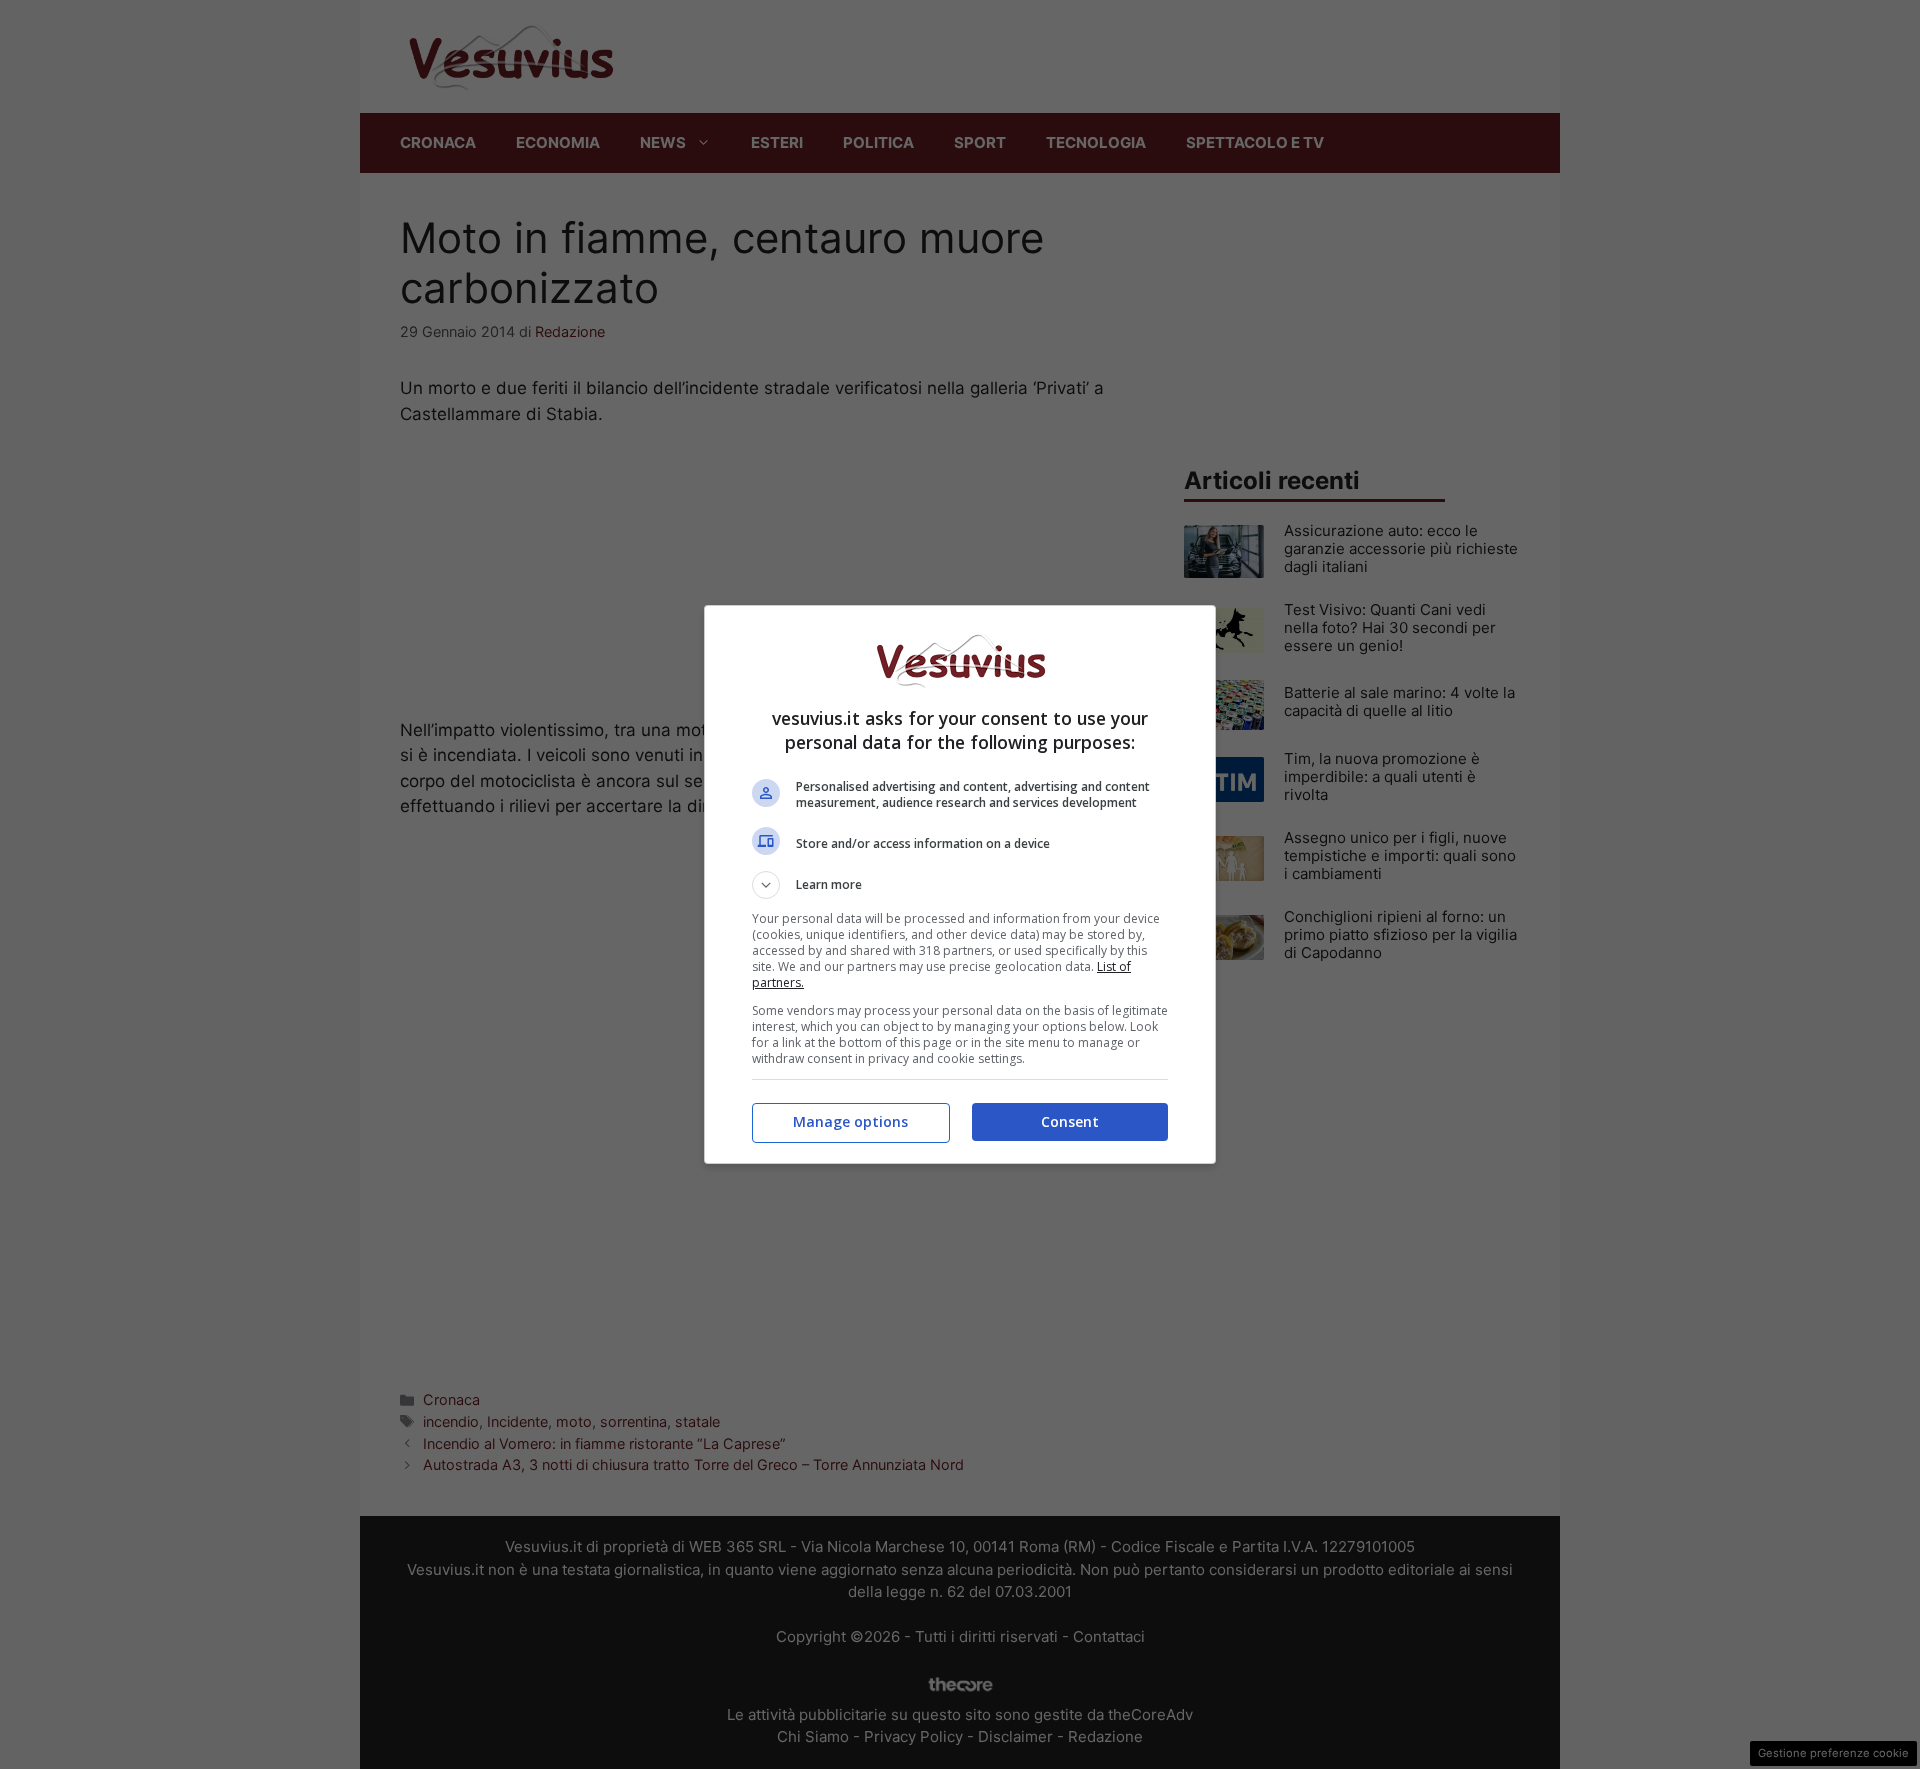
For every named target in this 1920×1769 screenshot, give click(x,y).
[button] (960, 885)
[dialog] (960, 884)
